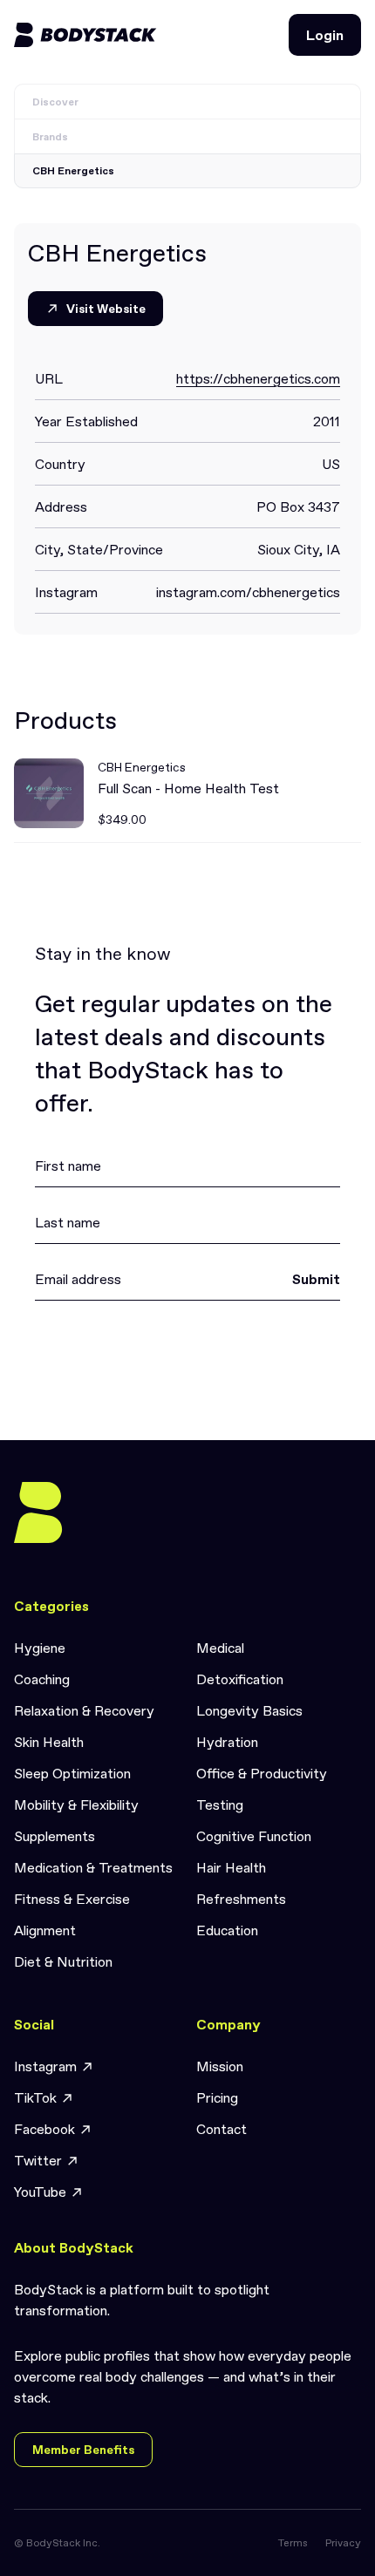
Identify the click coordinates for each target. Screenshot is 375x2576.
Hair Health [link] (231, 1867)
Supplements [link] (55, 1836)
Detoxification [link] (240, 1679)
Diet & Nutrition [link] (63, 1961)
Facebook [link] (44, 2129)
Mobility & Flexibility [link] (76, 1805)
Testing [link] (220, 1805)
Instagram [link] (45, 2066)
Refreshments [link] (241, 1899)
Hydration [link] (227, 1742)
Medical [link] (220, 1648)
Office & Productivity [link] (262, 1773)
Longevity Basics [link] (249, 1710)
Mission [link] (220, 2066)
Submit (316, 1279)
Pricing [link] (217, 2097)
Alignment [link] (45, 1930)
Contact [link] (222, 2129)
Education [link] (227, 1930)
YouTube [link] (40, 2192)
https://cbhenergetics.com (258, 378)
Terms (293, 2543)
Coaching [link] (42, 1679)
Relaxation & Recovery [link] (84, 1710)
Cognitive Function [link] (254, 1836)
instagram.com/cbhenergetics (248, 592)
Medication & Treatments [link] (93, 1867)
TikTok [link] (35, 2097)
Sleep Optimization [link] (72, 1773)
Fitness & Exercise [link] (72, 1899)
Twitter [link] (38, 2160)
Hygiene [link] (40, 1648)
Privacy (343, 2543)
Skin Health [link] (49, 1742)
